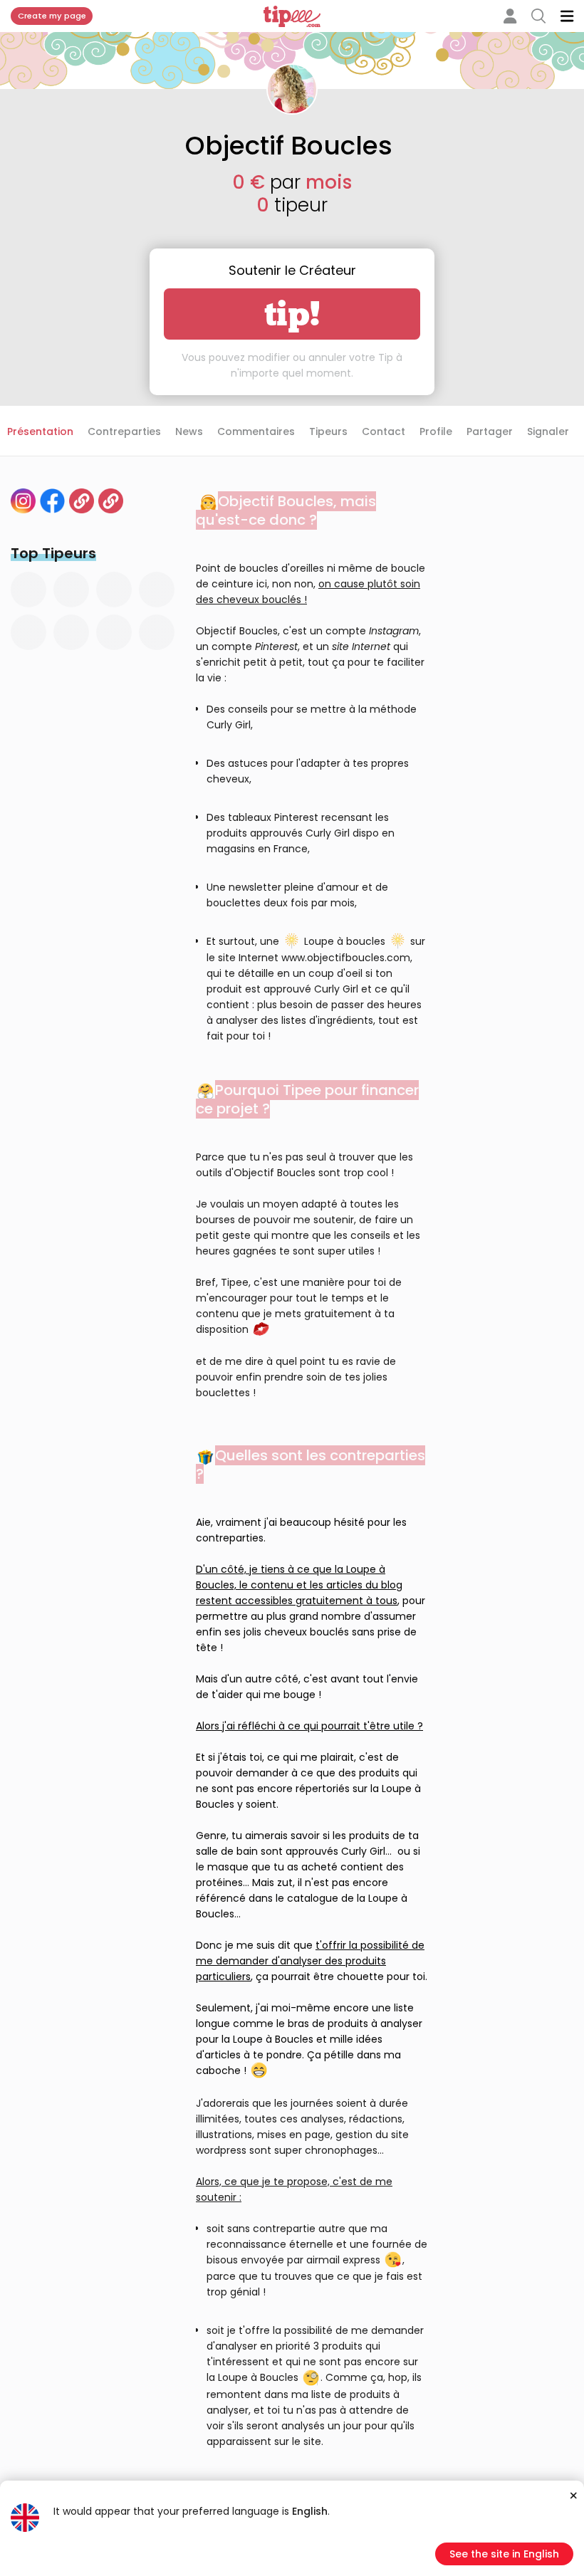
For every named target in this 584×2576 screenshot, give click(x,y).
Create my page (52, 16)
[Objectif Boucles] (111, 501)
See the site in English (504, 2554)
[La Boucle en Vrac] (82, 501)
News (189, 431)
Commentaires (256, 431)
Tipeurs (328, 431)
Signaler (548, 431)
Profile (436, 431)
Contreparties (124, 431)
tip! (292, 314)
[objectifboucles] (23, 501)
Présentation (40, 431)
